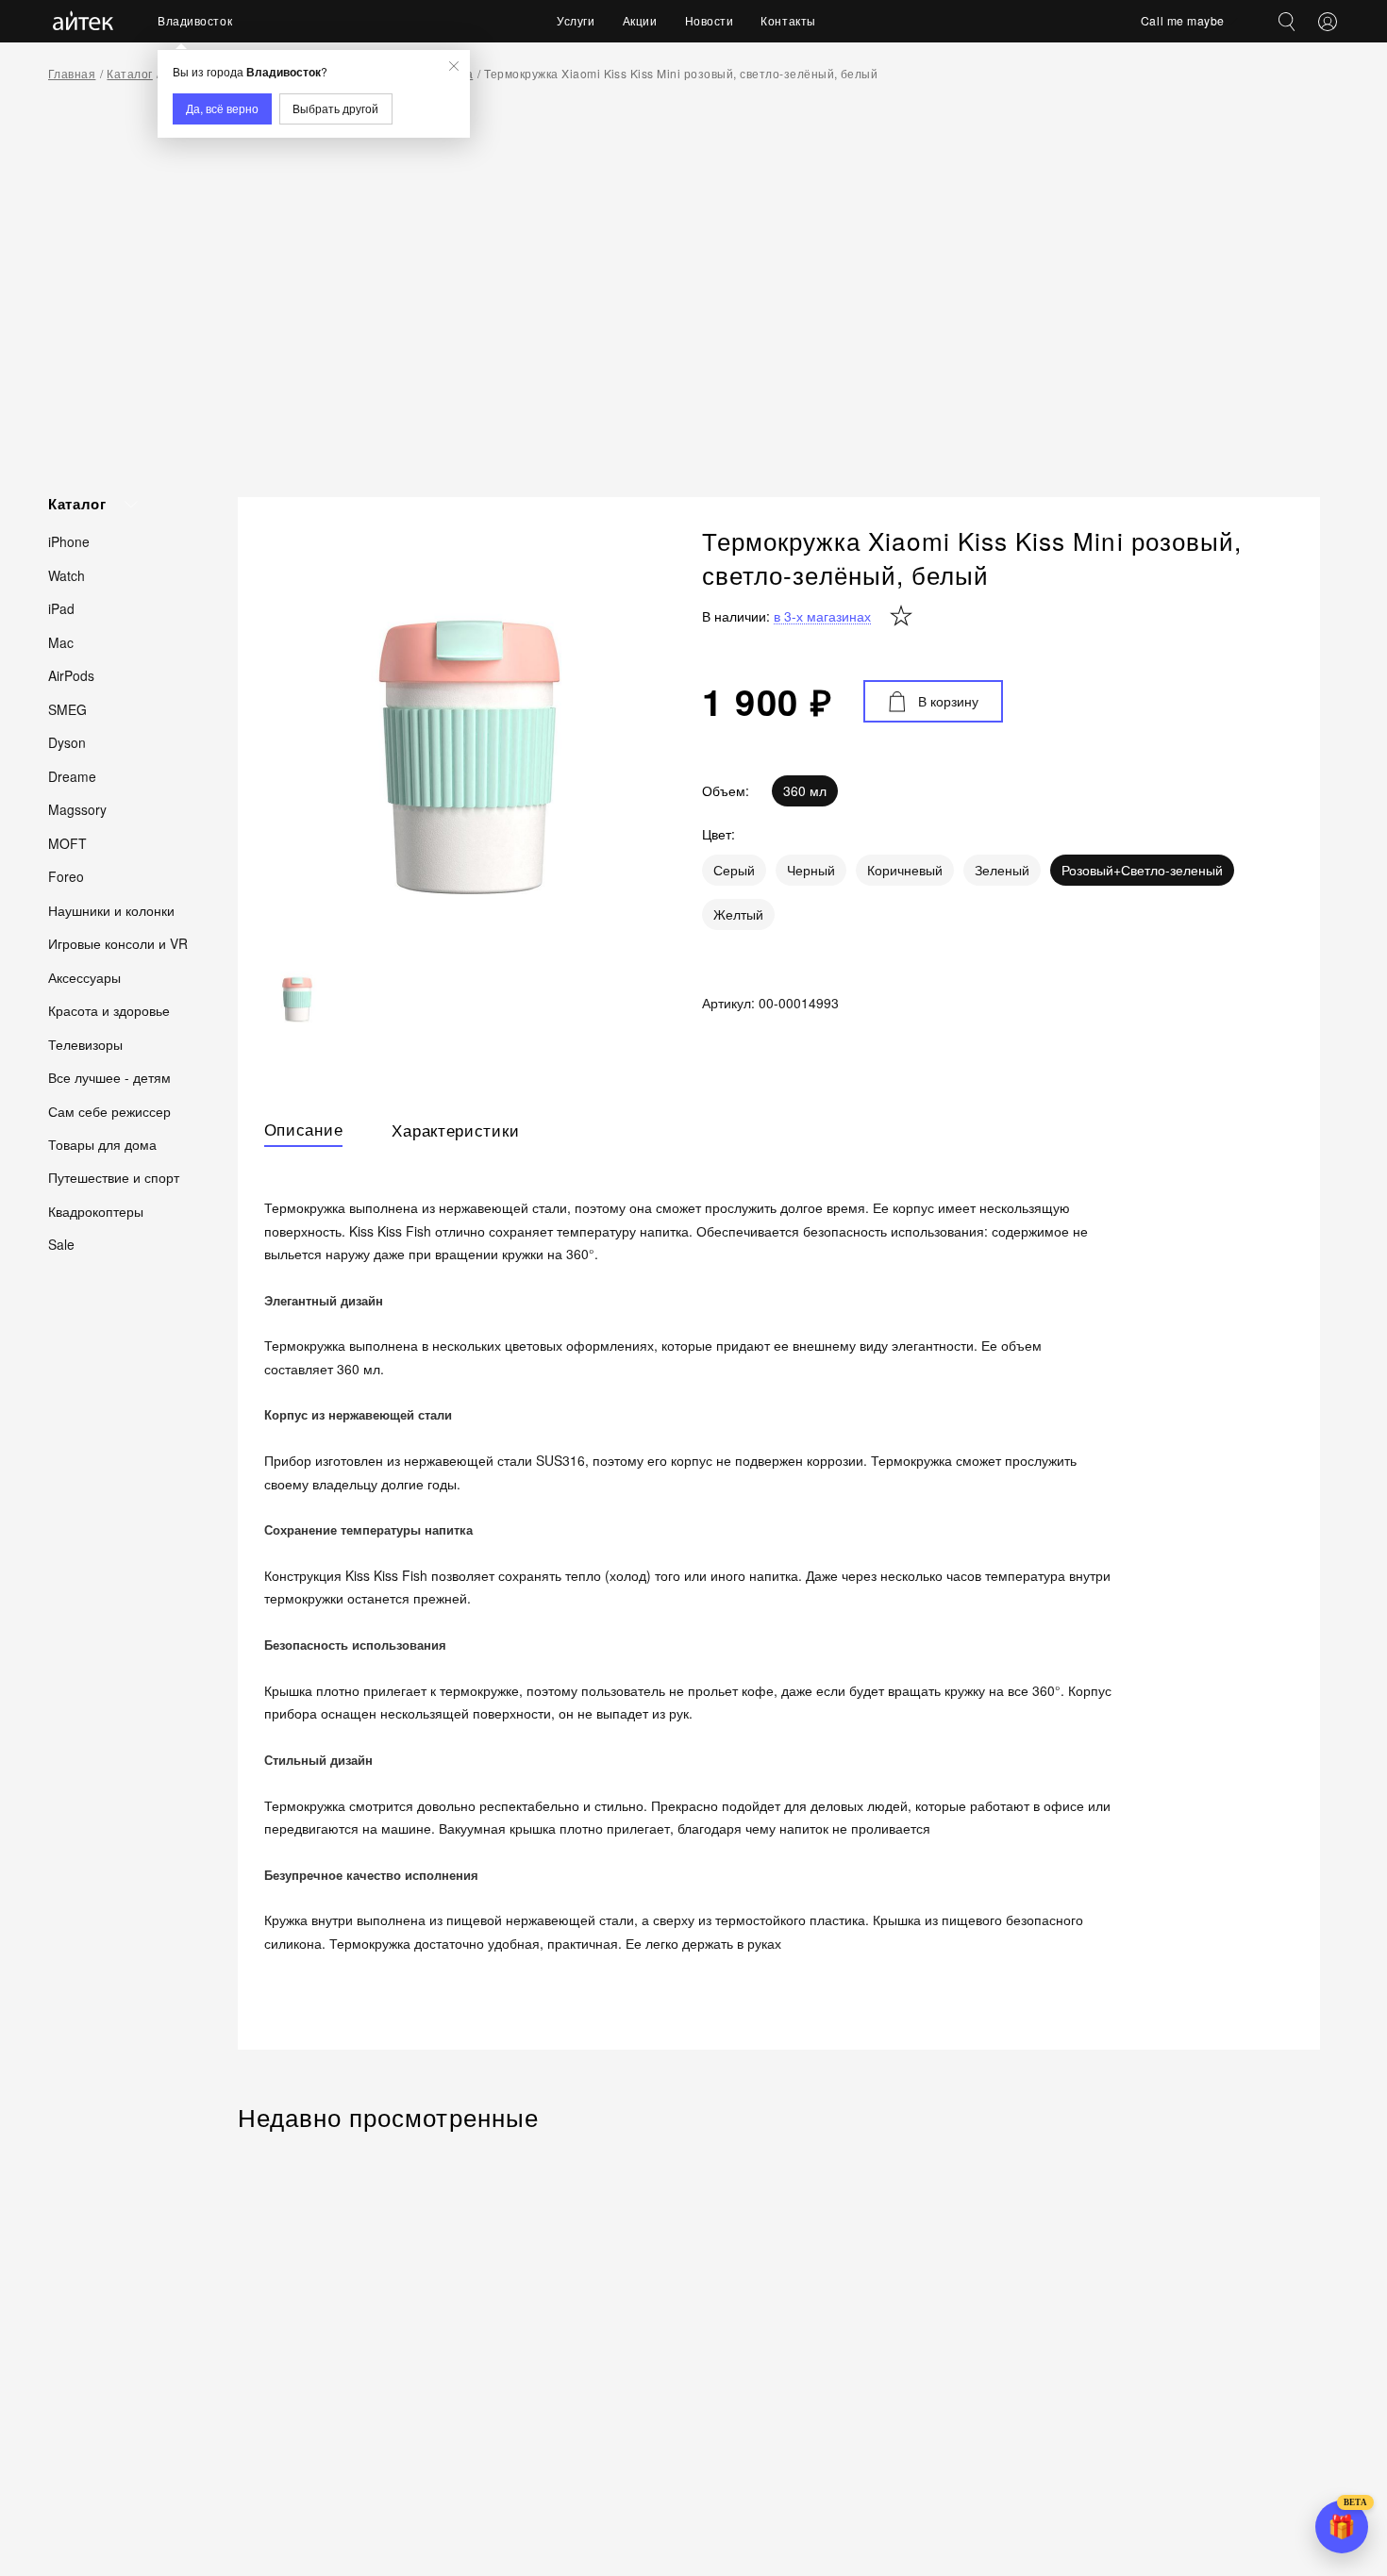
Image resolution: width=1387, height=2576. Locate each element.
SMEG (67, 709)
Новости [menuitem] (710, 20)
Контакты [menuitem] (788, 20)
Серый (734, 870)
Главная (72, 73)
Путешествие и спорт (114, 1177)
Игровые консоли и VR (118, 943)
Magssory (77, 809)
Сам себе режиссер (109, 1110)
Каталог (129, 73)
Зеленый (1002, 870)
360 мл (805, 790)
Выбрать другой (335, 108)
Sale (61, 1244)
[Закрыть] (454, 66)
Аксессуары (84, 976)
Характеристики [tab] (455, 1130)
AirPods (71, 675)
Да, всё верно (222, 108)
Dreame (72, 775)
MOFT (67, 842)
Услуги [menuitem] (576, 20)
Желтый (738, 914)
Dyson (67, 742)
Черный (811, 870)
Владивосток (195, 20)
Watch (67, 575)
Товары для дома (102, 1144)
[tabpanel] (779, 1587)
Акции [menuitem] (640, 20)
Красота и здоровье (109, 1010)
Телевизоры (85, 1043)
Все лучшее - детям (109, 1077)
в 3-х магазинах (822, 616)
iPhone (69, 541)
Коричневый (905, 870)
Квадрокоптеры (96, 1211)
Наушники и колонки (111, 909)
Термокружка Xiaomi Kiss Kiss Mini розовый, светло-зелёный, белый (681, 73)
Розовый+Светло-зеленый (1142, 870)
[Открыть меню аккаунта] (1328, 22)
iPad (61, 608)
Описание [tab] (304, 1130)
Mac (61, 642)
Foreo (66, 876)
